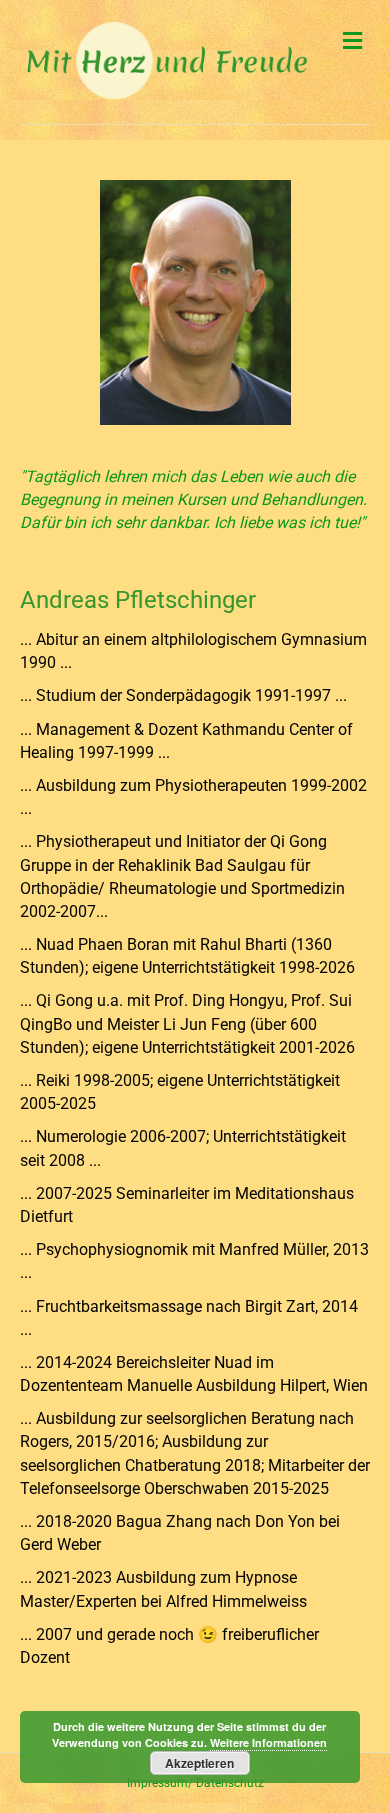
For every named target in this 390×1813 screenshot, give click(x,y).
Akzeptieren (199, 1763)
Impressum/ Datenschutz (195, 1783)
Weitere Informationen (268, 1742)
